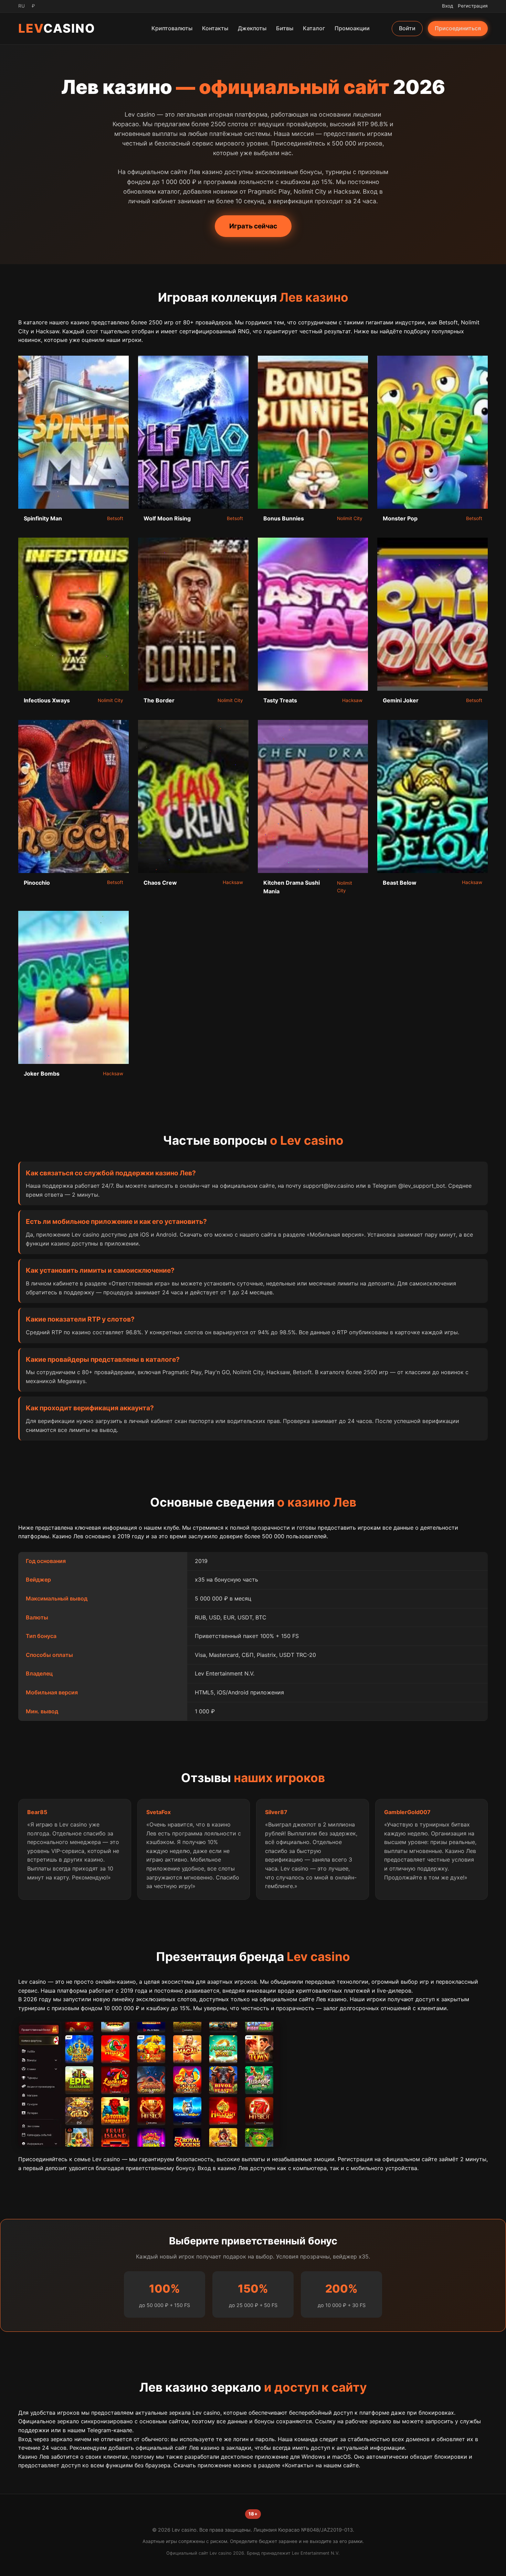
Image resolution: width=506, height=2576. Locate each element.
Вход (447, 6)
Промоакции (352, 28)
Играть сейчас (253, 226)
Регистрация (473, 6)
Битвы (285, 28)
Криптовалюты (172, 28)
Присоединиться (458, 28)
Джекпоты (252, 28)
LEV (57, 28)
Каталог (314, 28)
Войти (407, 28)
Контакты (215, 28)
